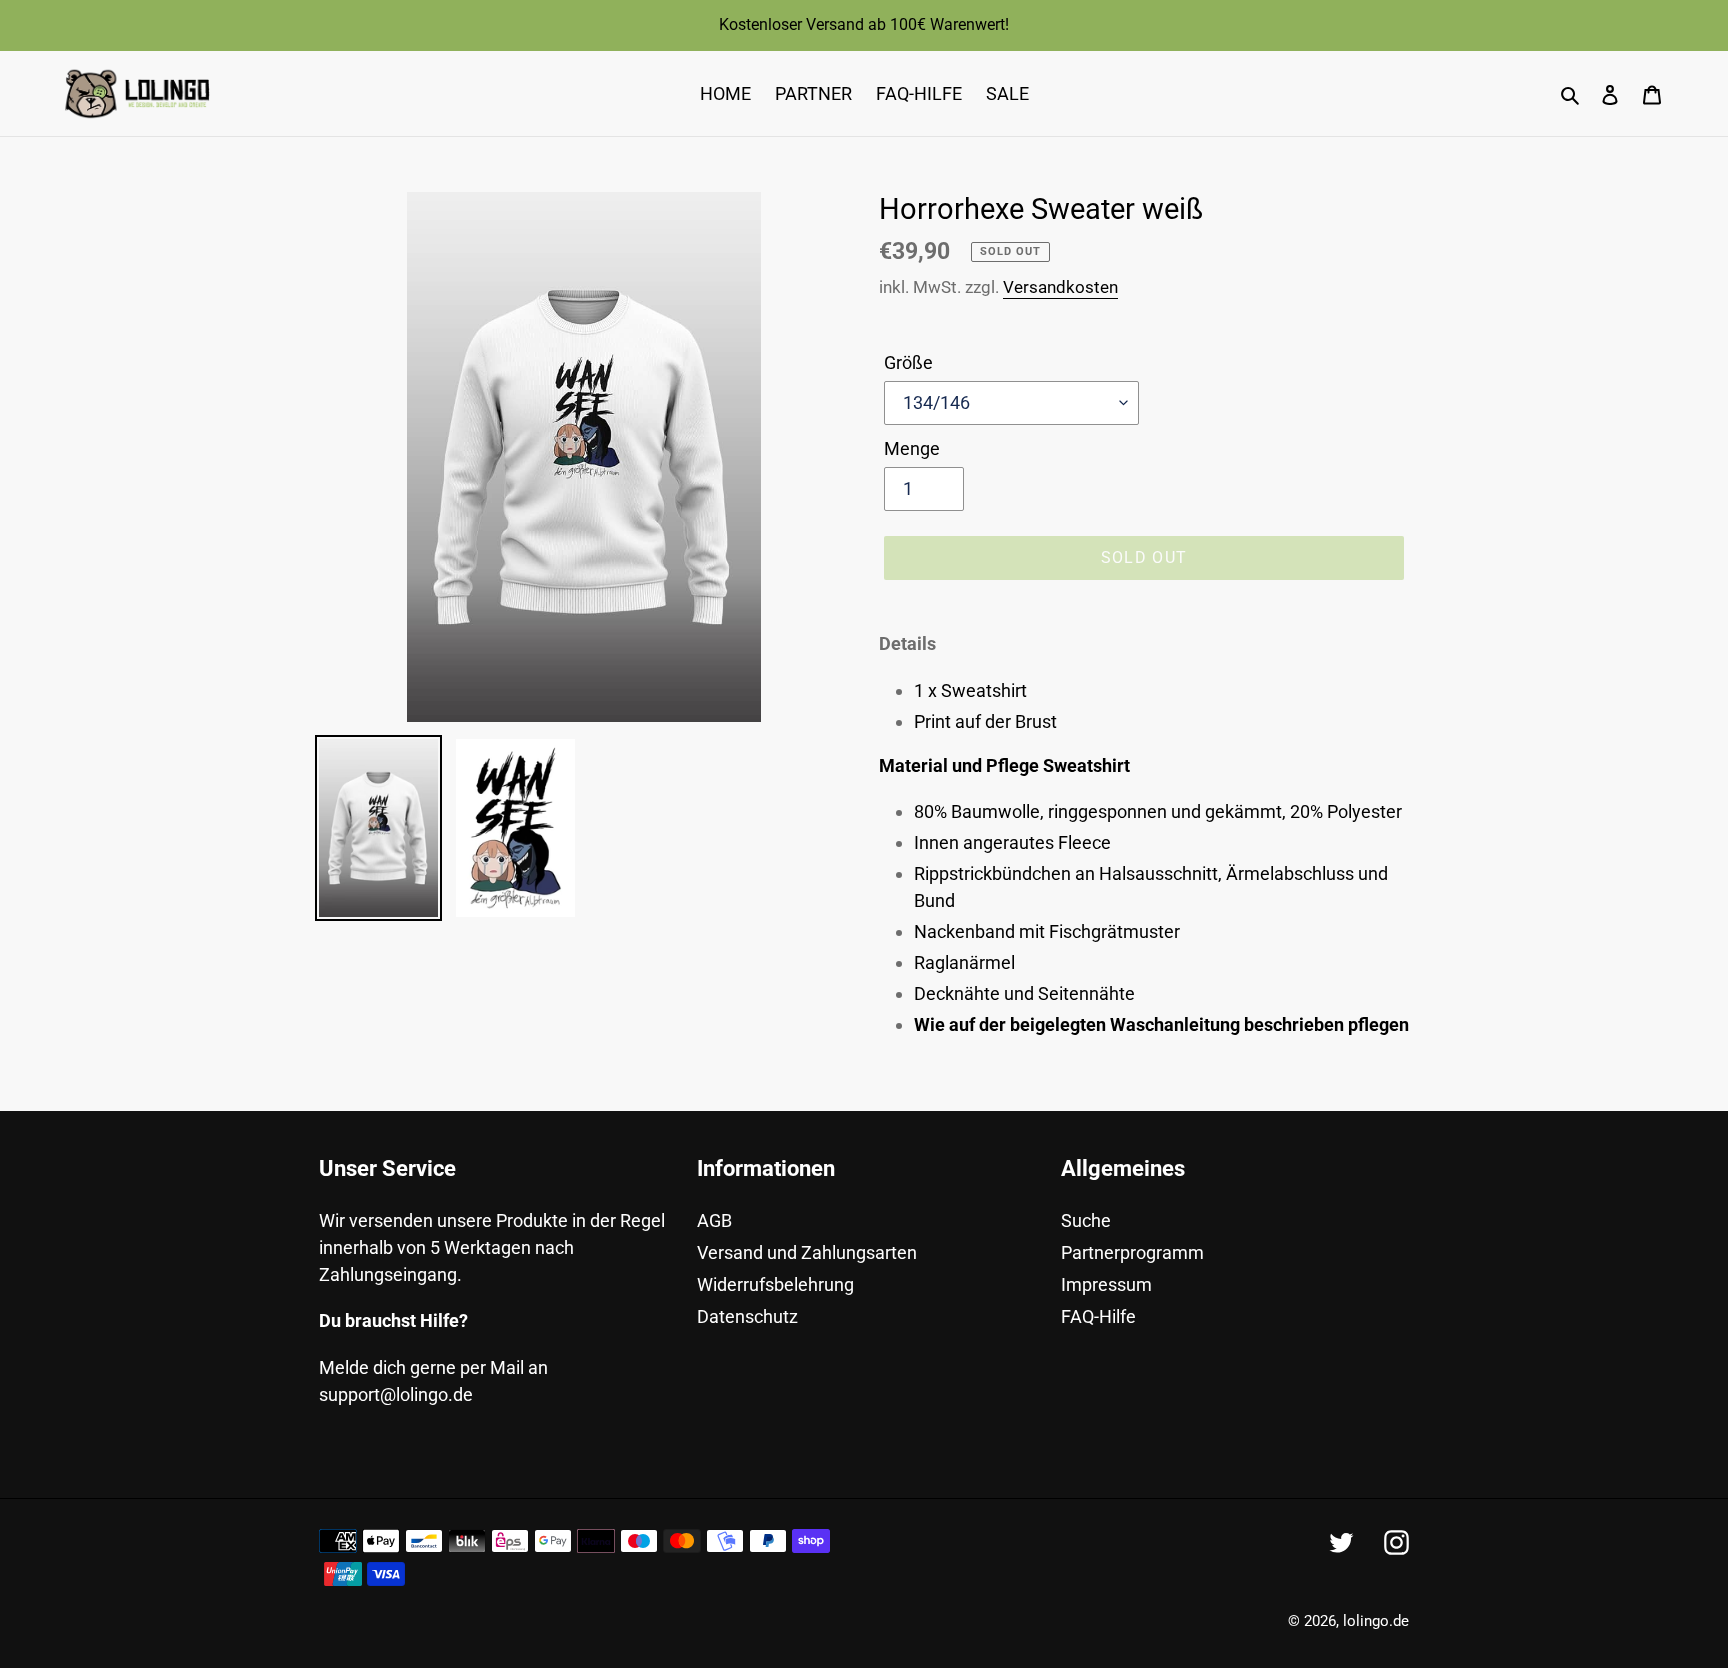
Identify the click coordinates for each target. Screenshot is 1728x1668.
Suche (1086, 1220)
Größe (908, 362)
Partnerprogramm (1132, 1252)
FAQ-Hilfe (1098, 1316)
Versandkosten (1060, 287)
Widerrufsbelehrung (775, 1284)
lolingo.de (1376, 1621)
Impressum (1106, 1284)
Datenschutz (747, 1316)
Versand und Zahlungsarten (807, 1252)
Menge (912, 448)
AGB (714, 1220)
